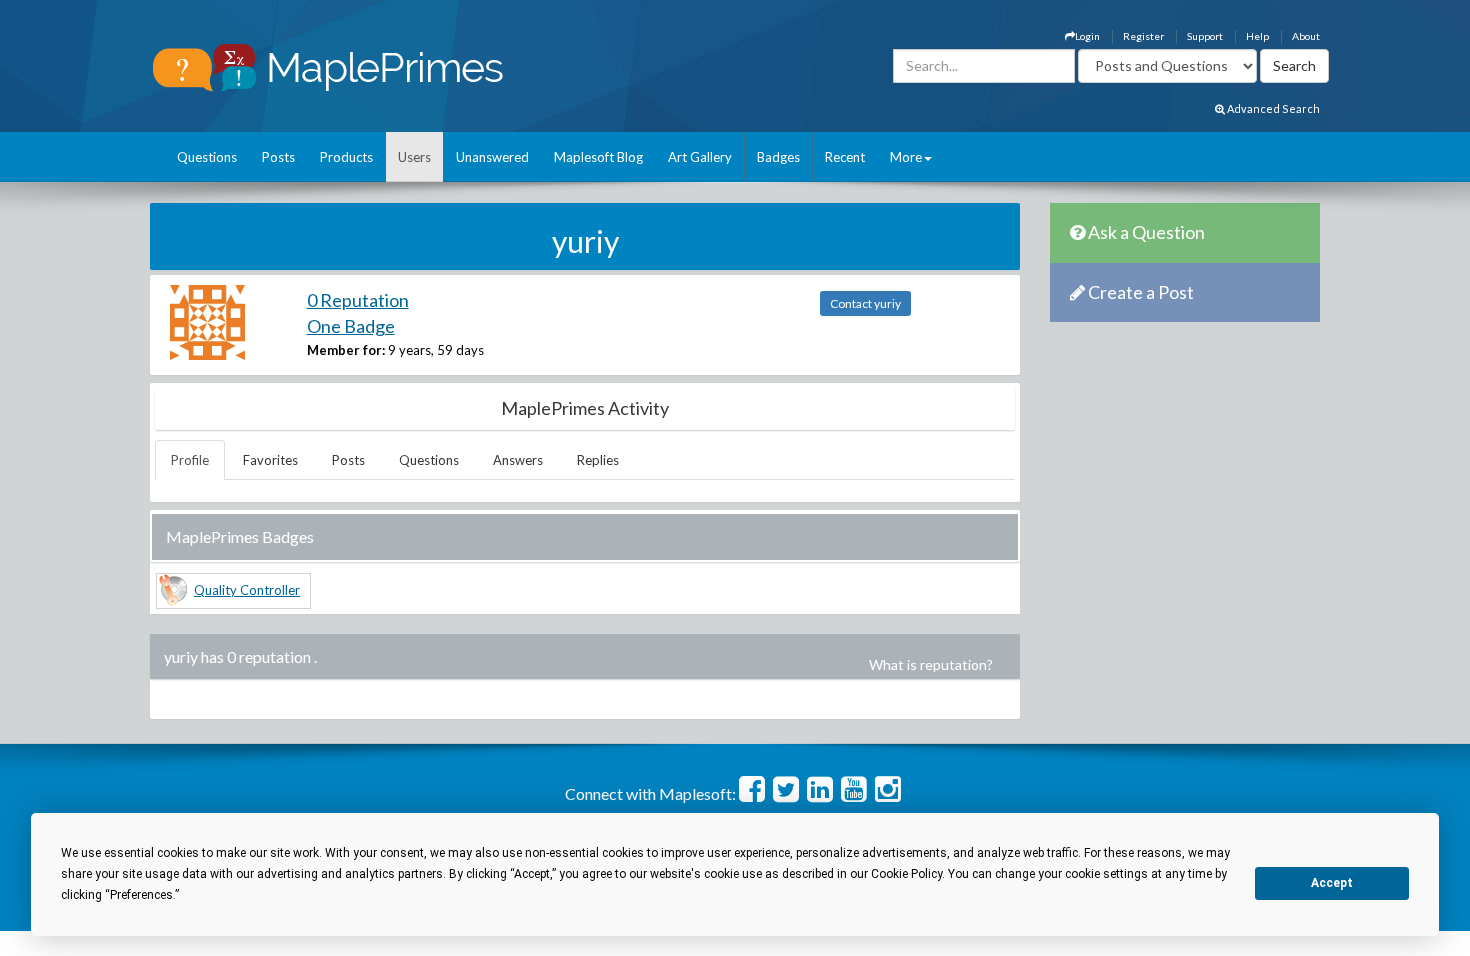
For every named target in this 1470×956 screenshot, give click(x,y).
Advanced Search (1272, 108)
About (1306, 36)
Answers (518, 460)
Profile (190, 460)
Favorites (270, 460)
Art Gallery (700, 157)
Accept (1332, 883)
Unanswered (492, 157)
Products (346, 157)
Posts (278, 157)
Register (1143, 36)
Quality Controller (247, 590)
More (906, 157)
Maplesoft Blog (598, 157)
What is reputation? (931, 664)
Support (1205, 36)
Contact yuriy (865, 303)
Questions (207, 157)
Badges (778, 157)
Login (1087, 36)
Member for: (346, 350)
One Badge (351, 326)
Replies (598, 460)
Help (1257, 36)
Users (414, 157)
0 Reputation (358, 300)
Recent (845, 157)
